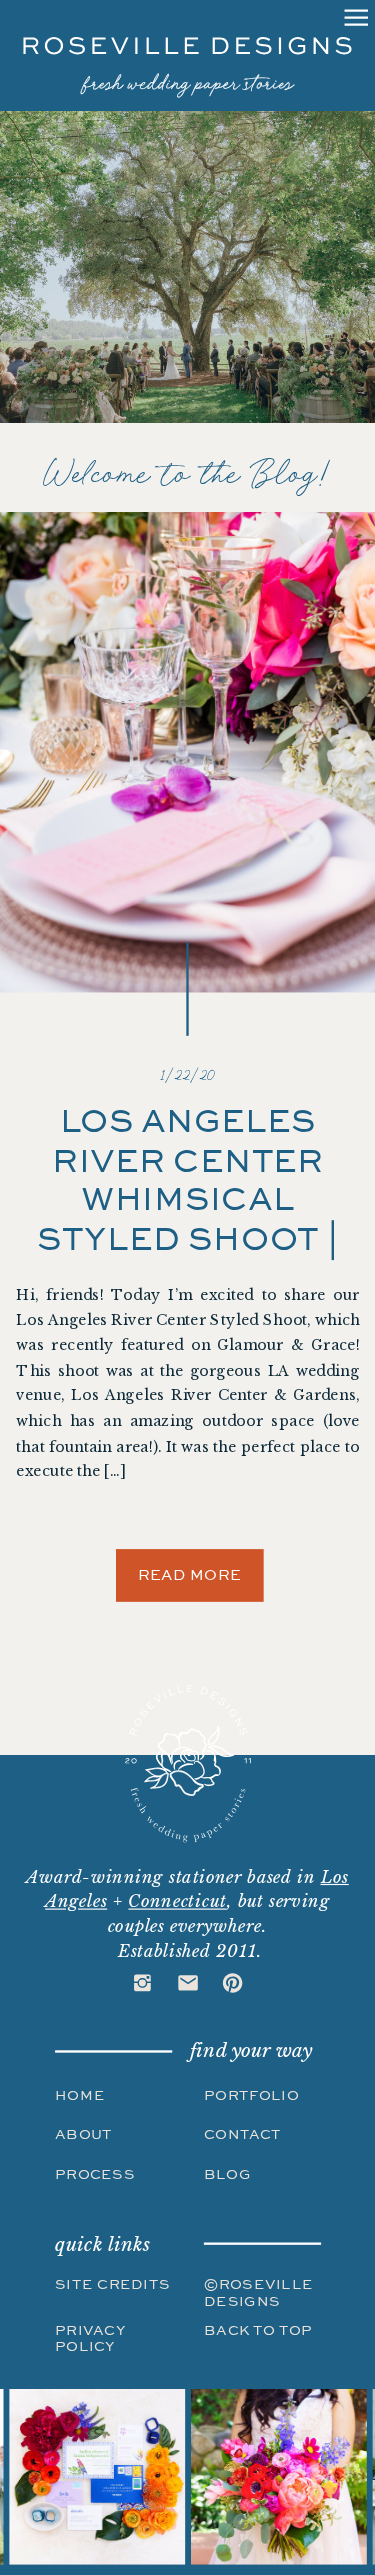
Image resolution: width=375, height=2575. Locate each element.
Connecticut (177, 1901)
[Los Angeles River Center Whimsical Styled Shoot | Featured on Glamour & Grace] (187, 752)
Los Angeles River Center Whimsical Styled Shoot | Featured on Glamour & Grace (188, 1238)
